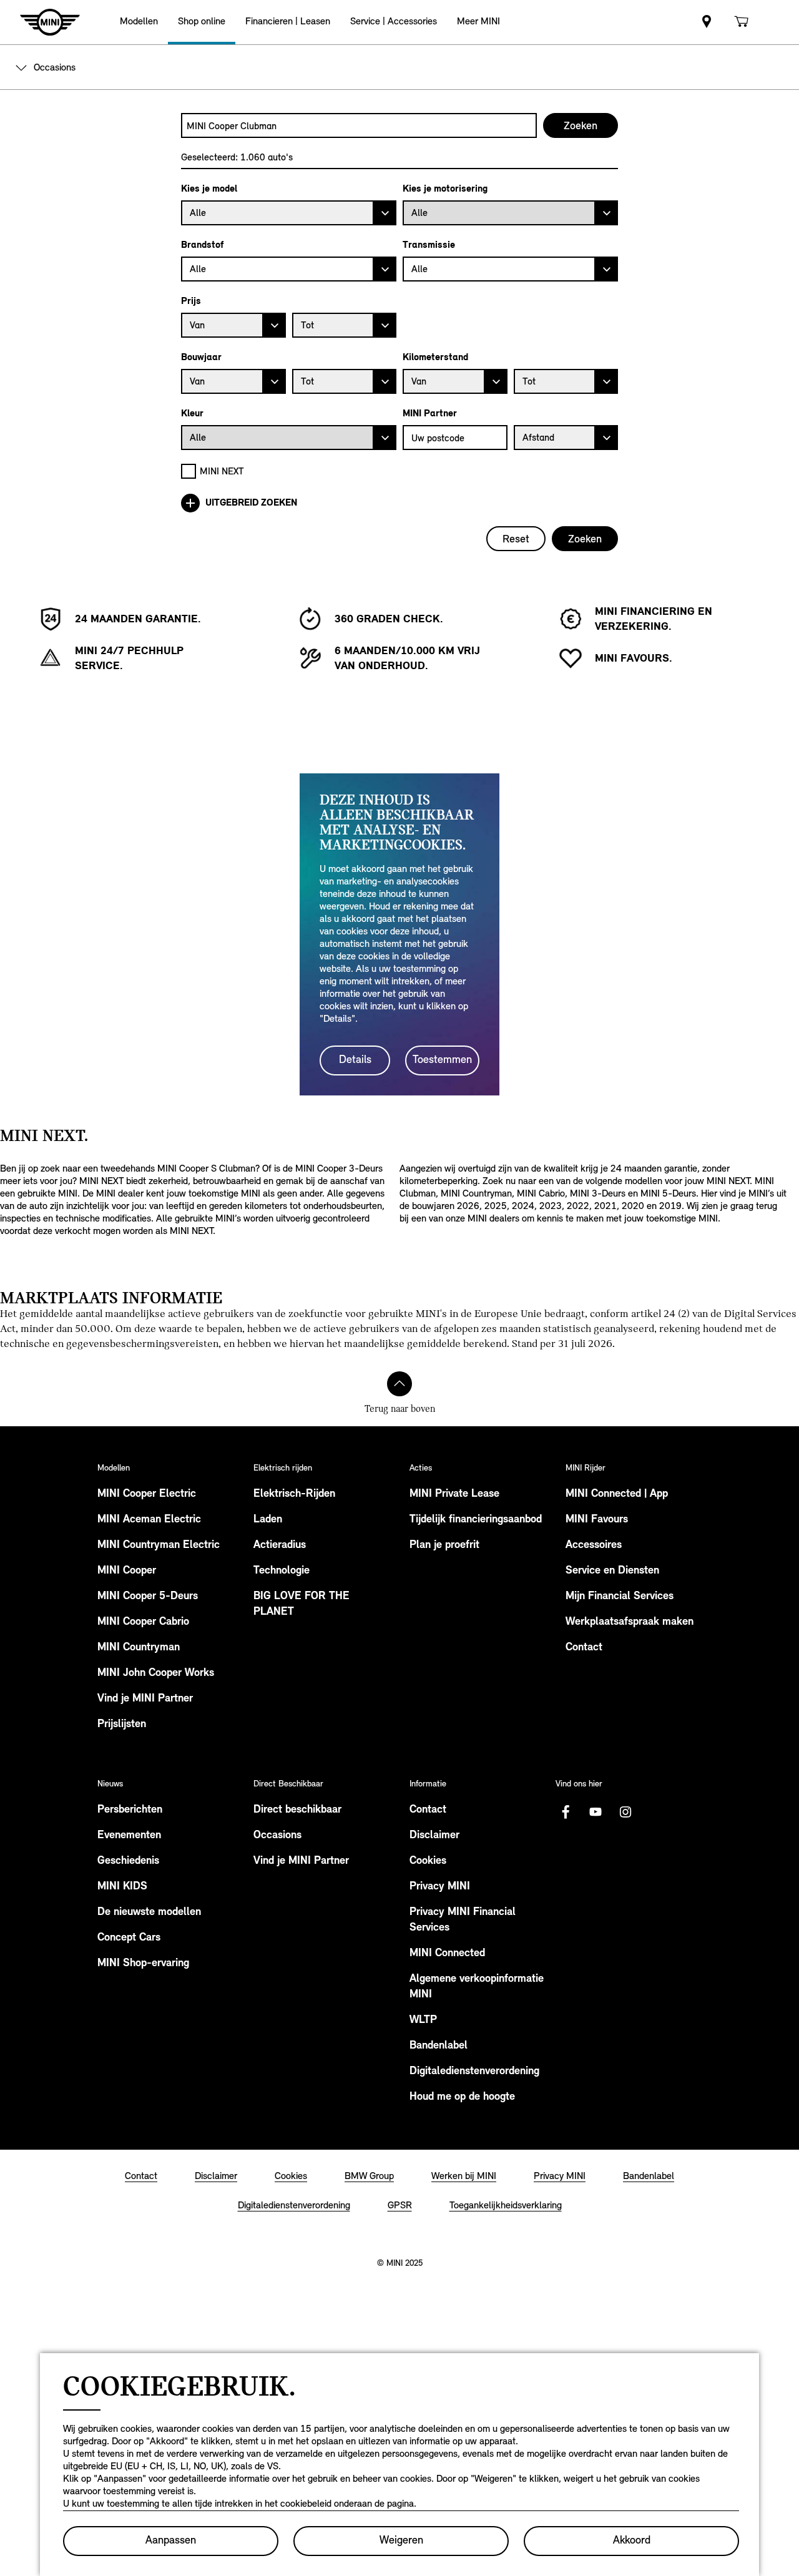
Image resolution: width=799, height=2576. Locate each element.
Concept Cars (129, 1938)
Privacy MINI (440, 1887)
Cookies (428, 1861)
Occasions (277, 1836)
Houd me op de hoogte (462, 2097)
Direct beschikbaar (297, 1810)
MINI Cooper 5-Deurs (148, 1597)
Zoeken (585, 539)
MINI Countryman (139, 1648)
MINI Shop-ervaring (143, 1964)
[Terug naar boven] (399, 1384)
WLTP (423, 2020)
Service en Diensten (612, 1571)
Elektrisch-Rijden (294, 1494)
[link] (707, 22)
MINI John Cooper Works (156, 1673)
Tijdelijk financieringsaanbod (476, 1520)
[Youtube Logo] (596, 1812)
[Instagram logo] (625, 1812)
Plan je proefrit (444, 1545)
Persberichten (130, 1810)
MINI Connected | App (617, 1494)
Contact (584, 1648)
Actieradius (280, 1545)
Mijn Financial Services (620, 1597)
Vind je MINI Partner (145, 1699)
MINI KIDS (122, 1887)
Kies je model (209, 189)
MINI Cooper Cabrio (143, 1622)
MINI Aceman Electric (149, 1520)
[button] (139, 22)
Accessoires (594, 1545)
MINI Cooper (127, 1571)
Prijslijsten (122, 1725)
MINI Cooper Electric (147, 1494)
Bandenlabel (439, 2046)
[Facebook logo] (566, 1812)
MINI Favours (597, 1520)
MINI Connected (447, 1954)
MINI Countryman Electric (159, 1545)
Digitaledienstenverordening (474, 2072)
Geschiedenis (128, 1861)
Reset (516, 539)
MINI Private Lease (454, 1494)
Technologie (282, 1571)
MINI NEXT (222, 471)
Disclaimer (434, 1836)
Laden (268, 1520)
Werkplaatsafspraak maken (630, 1622)
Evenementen (129, 1836)
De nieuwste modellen (149, 1912)
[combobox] (359, 125)
